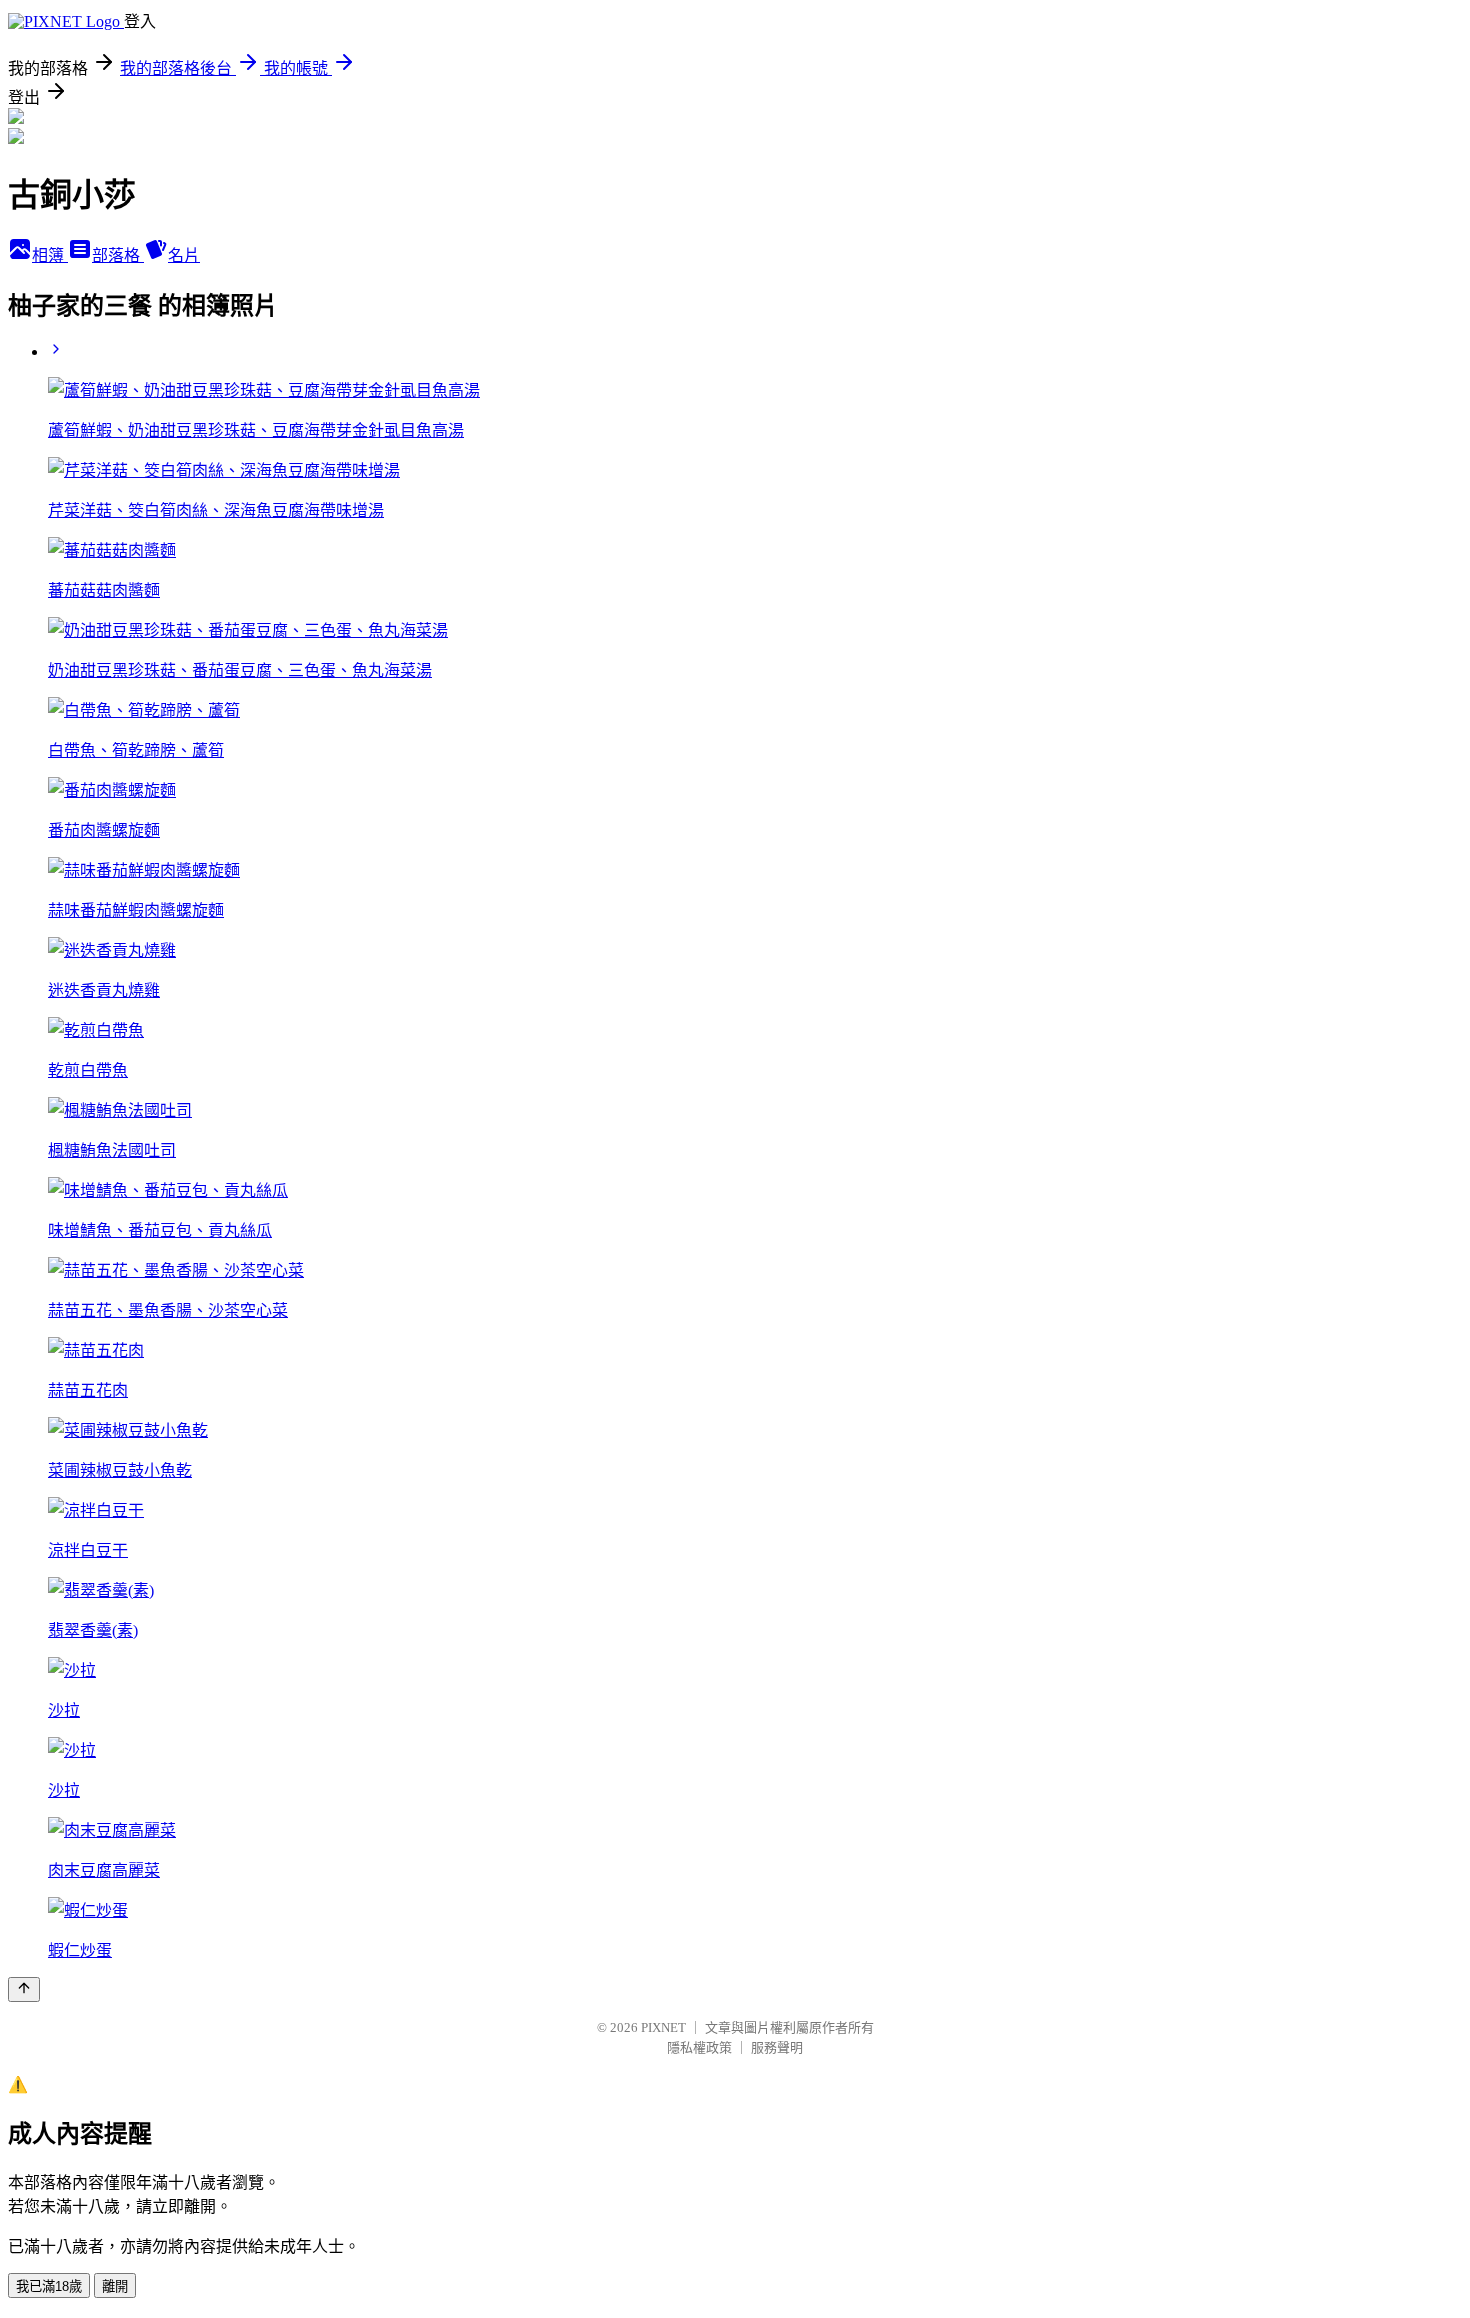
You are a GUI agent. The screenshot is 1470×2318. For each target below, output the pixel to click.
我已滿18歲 (49, 2286)
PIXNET (663, 2027)
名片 (184, 255)
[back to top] (24, 1989)
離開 (115, 2286)
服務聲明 (777, 2047)
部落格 (118, 255)
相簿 (50, 255)
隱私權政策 (699, 2047)
